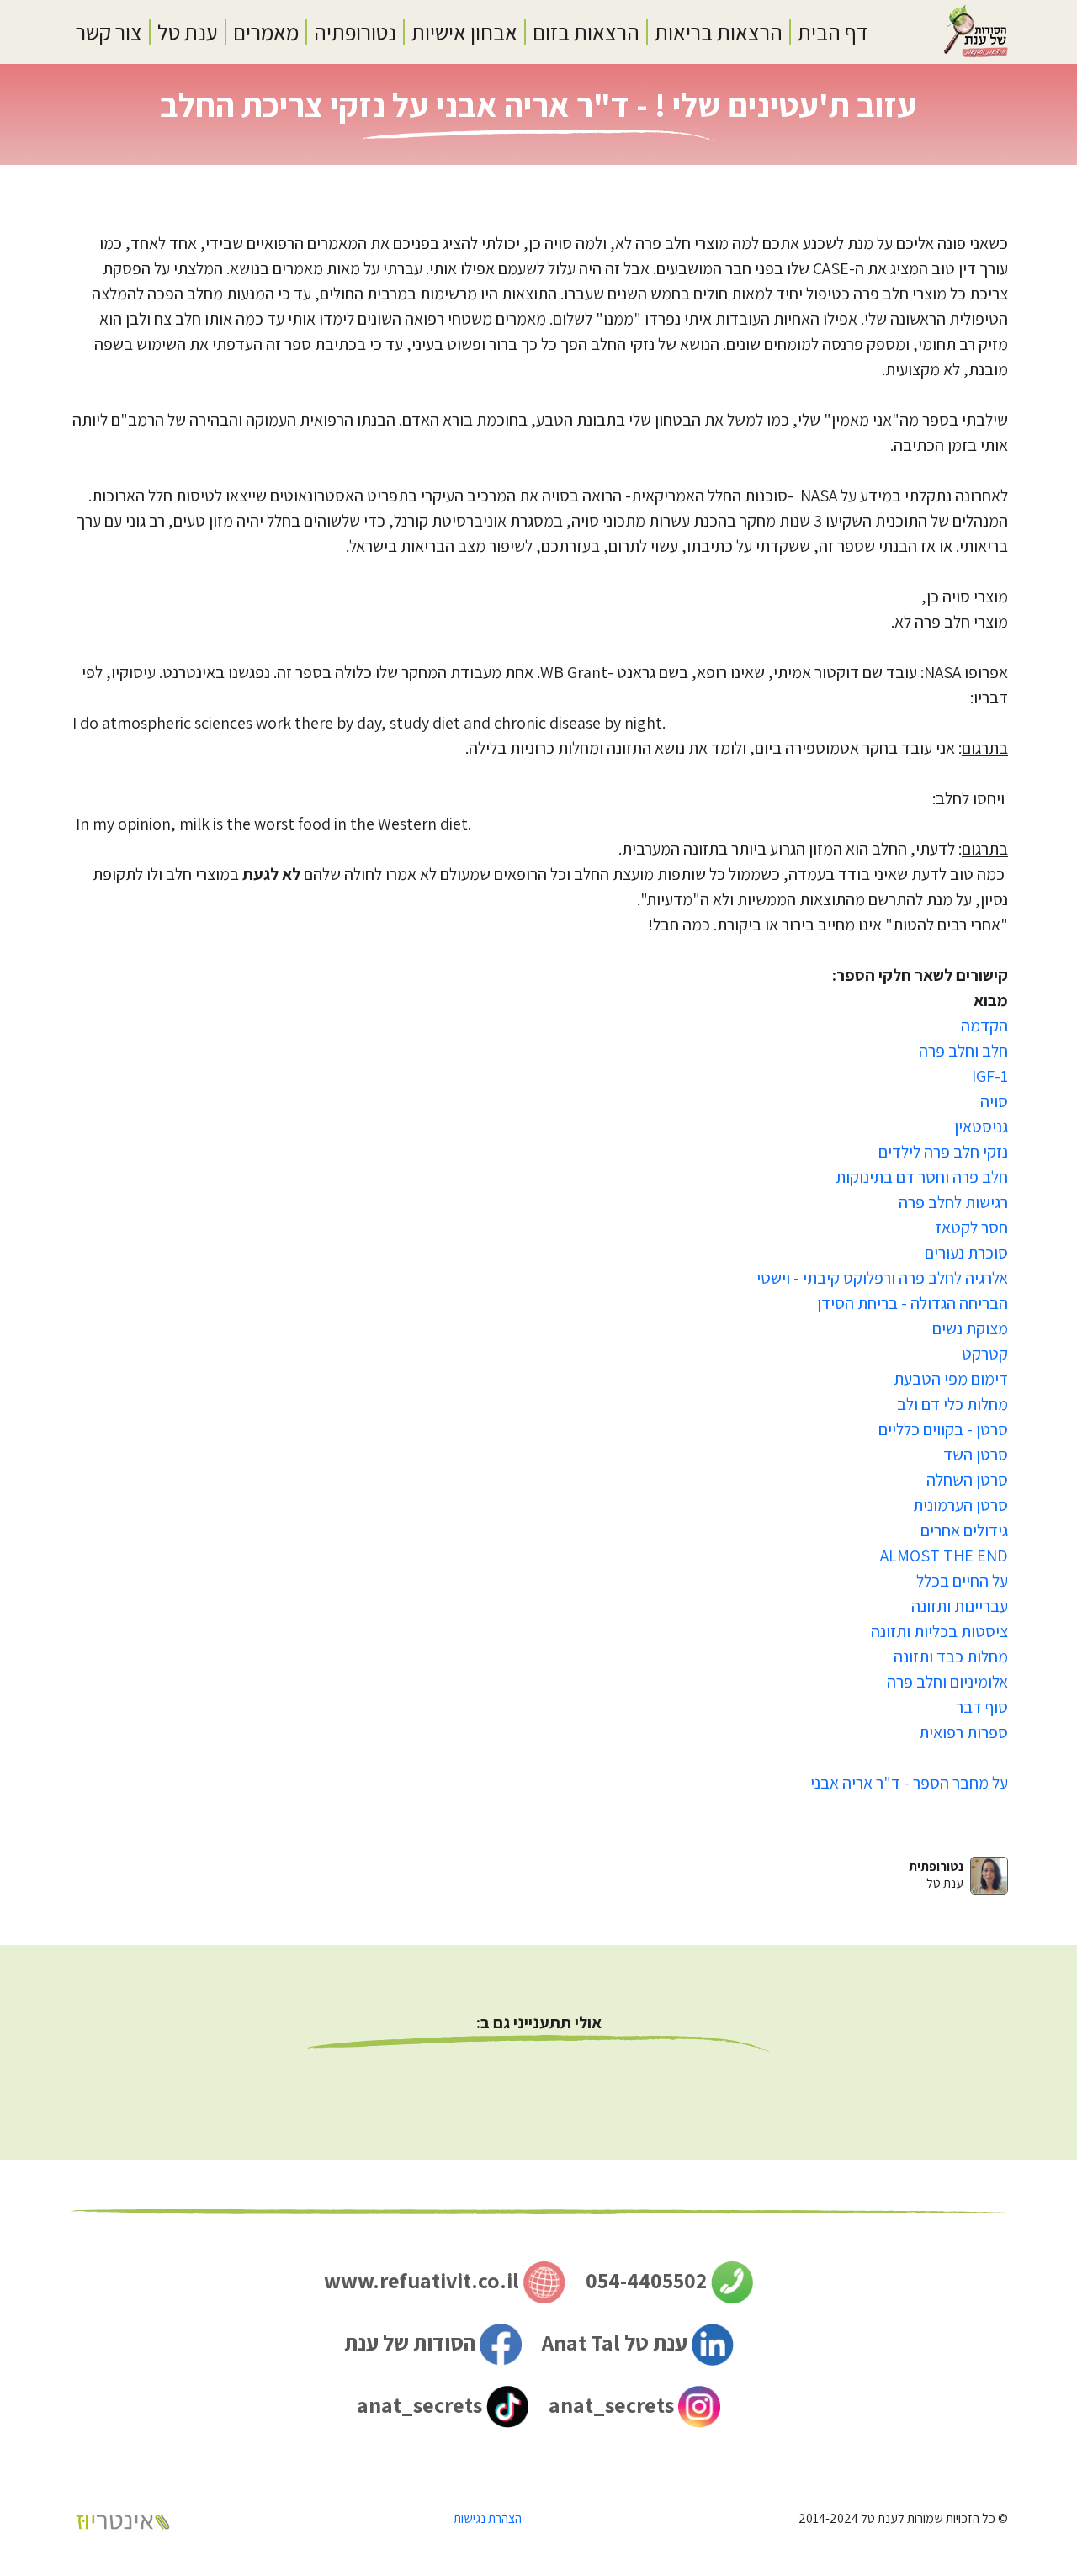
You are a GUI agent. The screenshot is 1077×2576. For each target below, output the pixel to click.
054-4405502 (648, 2280)
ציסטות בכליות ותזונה (939, 1631)
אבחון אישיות (464, 32)
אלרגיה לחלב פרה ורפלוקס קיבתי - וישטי (882, 1278)
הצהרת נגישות (488, 2518)
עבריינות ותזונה (960, 1606)
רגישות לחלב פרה (953, 1202)
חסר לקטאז (972, 1227)
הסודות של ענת (412, 2342)
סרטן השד (976, 1455)
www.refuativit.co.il (424, 2280)
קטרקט (985, 1354)
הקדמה (984, 1026)
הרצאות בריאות (719, 32)
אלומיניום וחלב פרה (947, 1682)
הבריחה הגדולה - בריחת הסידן (913, 1303)
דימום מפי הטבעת (951, 1379)
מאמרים (266, 32)
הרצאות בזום (586, 32)
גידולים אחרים (964, 1530)
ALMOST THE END (944, 1556)
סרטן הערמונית (960, 1505)
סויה (994, 1101)
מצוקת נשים (970, 1328)
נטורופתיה (355, 32)
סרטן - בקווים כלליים (943, 1429)
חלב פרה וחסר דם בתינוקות (922, 1177)
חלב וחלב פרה (963, 1051)
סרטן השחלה (967, 1480)
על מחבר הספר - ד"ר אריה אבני (909, 1783)
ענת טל (188, 32)
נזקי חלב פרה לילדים (943, 1152)
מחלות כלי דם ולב (952, 1404)
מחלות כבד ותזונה (951, 1656)
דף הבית (833, 32)
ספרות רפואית (963, 1732)
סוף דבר (982, 1707)
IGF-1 (990, 1076)
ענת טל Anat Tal (617, 2342)
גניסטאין (981, 1126)
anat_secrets (613, 2404)
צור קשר (109, 32)
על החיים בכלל (962, 1581)
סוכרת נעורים (966, 1253)
